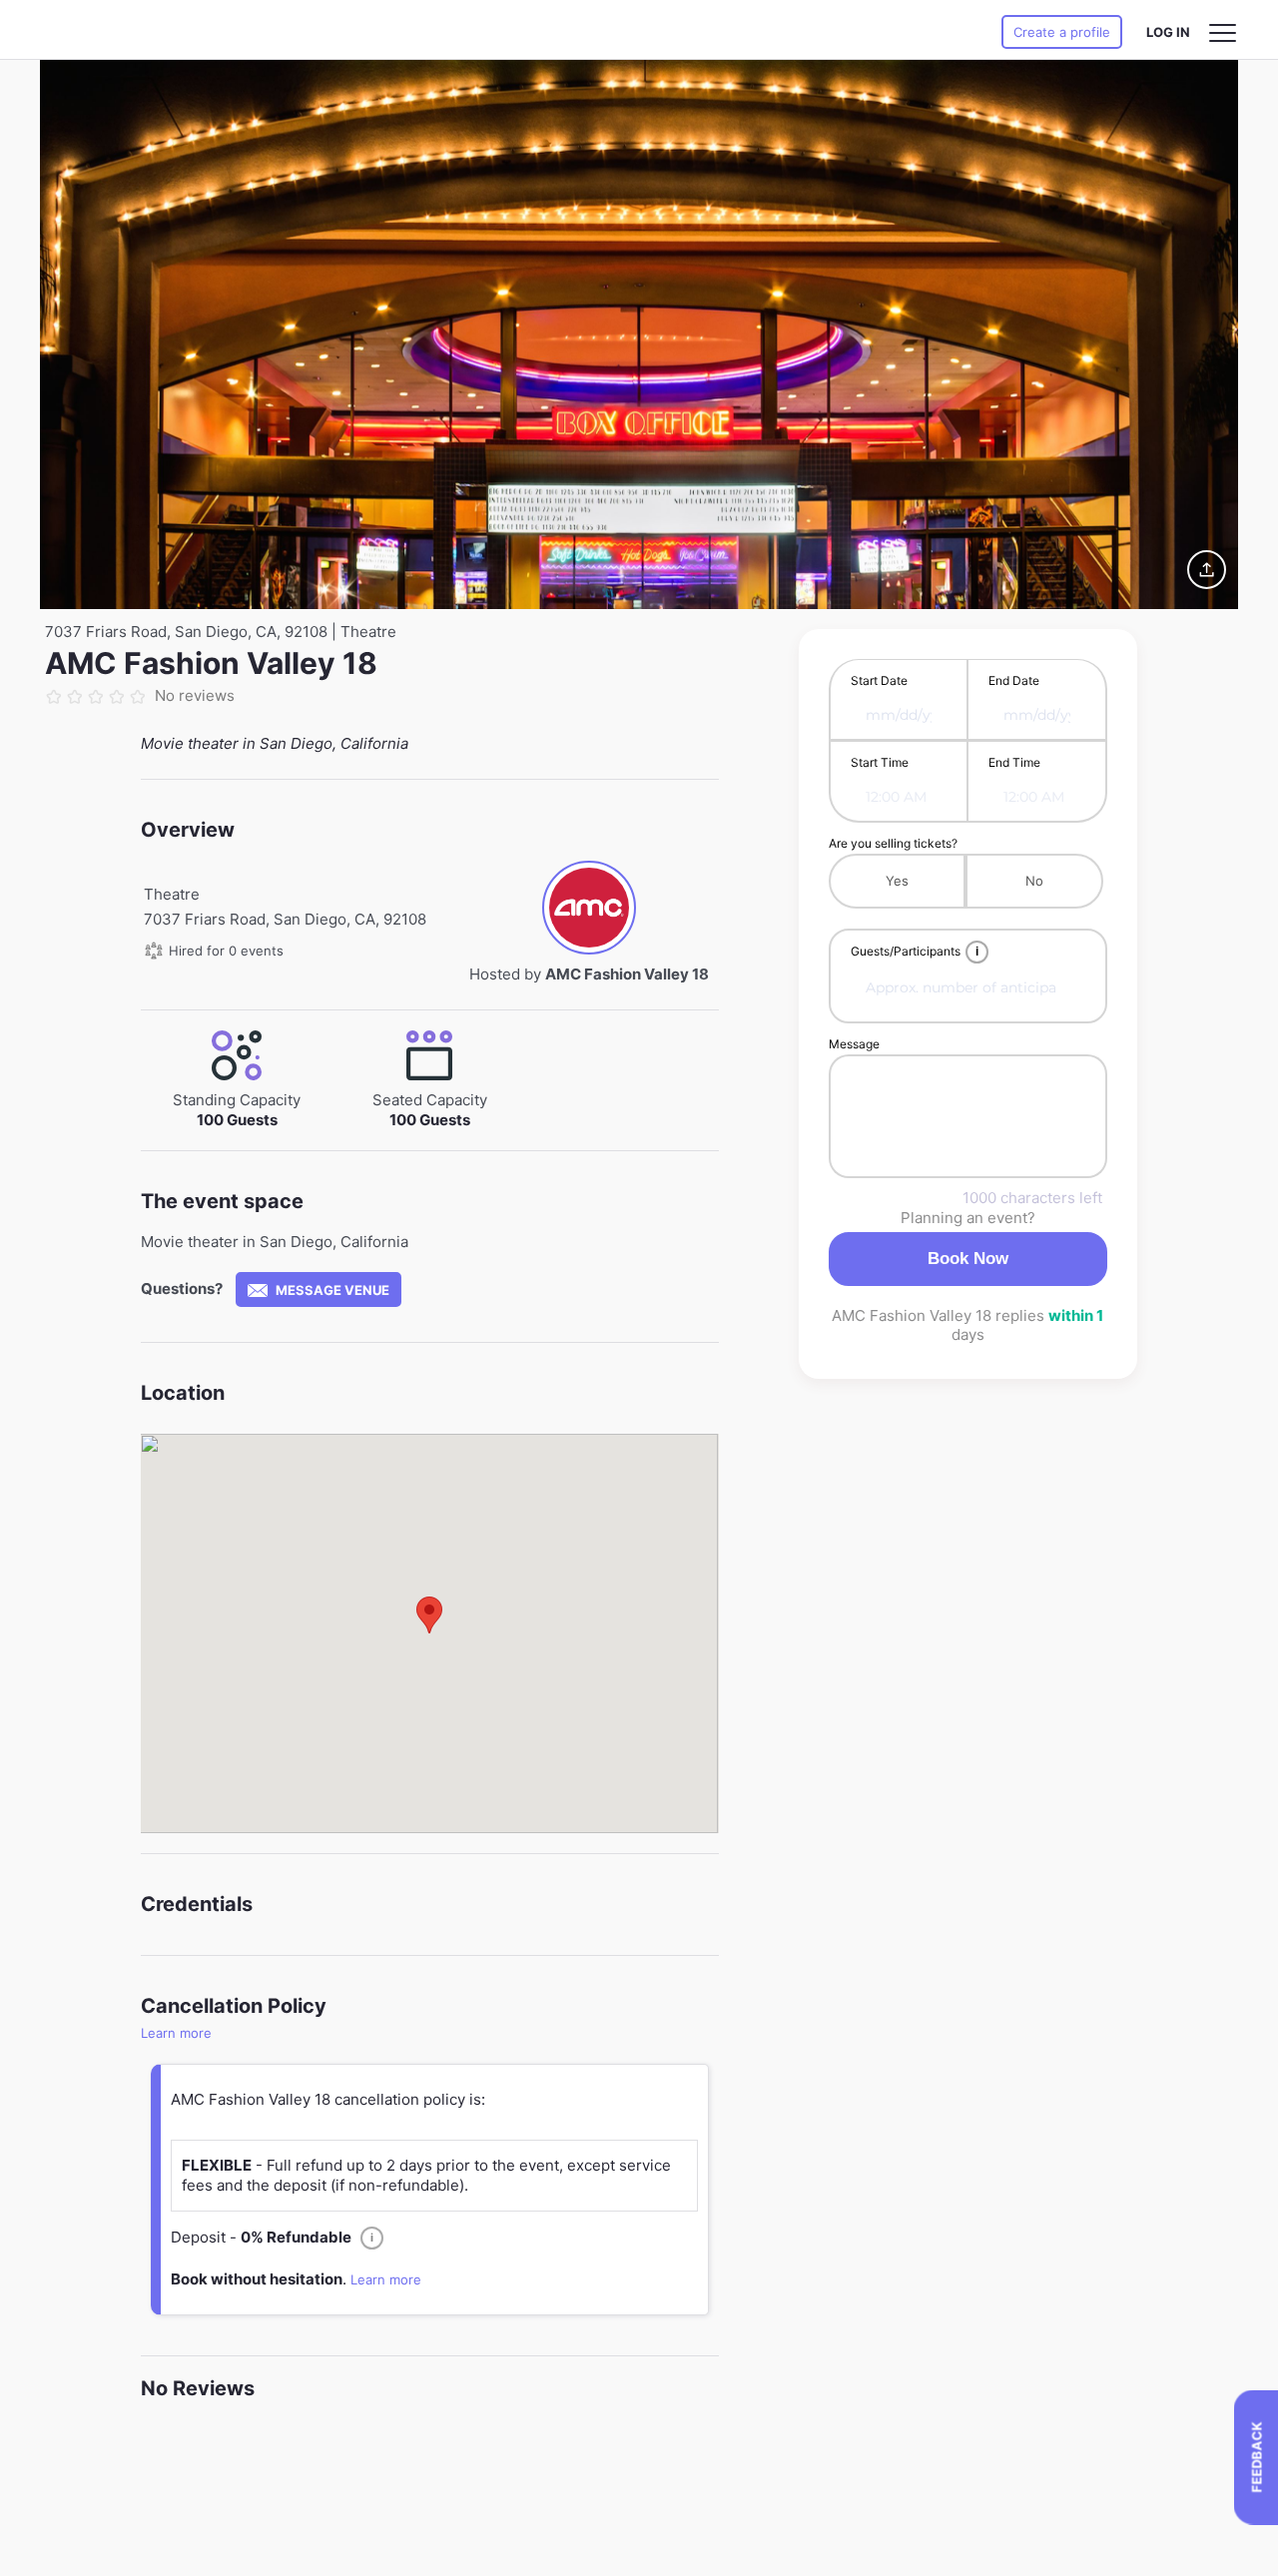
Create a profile (1062, 32)
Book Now (968, 1259)
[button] (429, 1615)
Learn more (176, 2033)
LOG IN (1168, 32)
